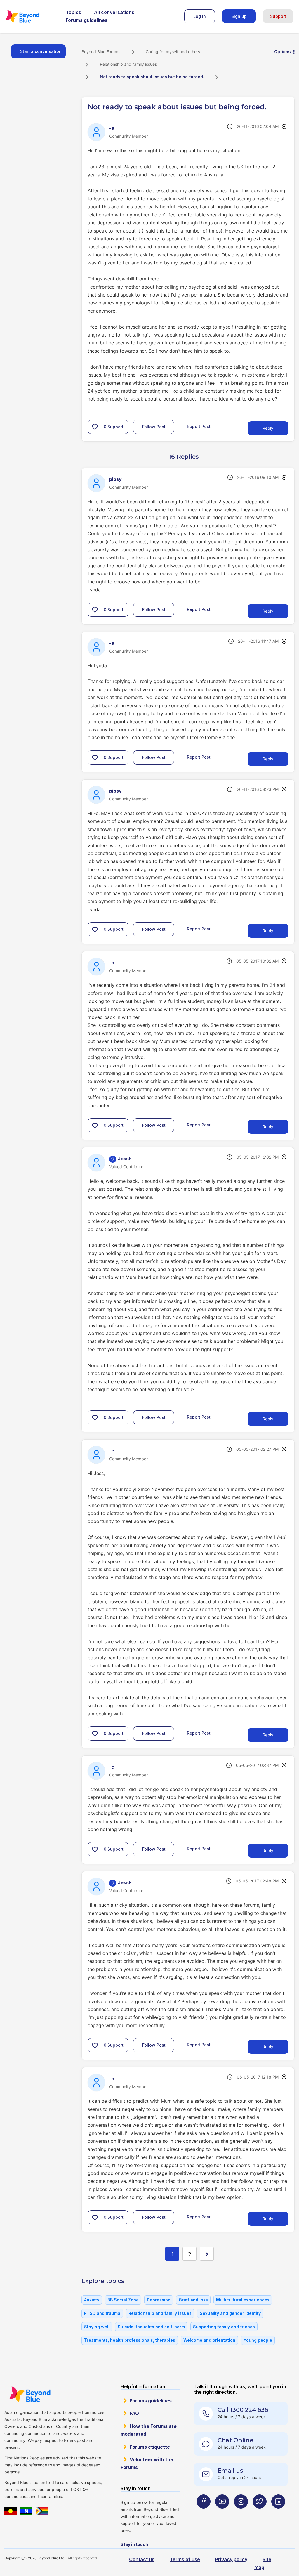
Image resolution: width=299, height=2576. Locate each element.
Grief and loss (193, 2300)
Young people (258, 2340)
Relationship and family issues (128, 64)
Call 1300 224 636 (243, 2410)
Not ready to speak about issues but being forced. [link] (152, 77)
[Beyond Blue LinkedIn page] (278, 2513)
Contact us (142, 2559)
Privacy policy (231, 2559)
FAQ (134, 2413)
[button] (95, 427)
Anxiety (92, 2300)
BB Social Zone (123, 2300)
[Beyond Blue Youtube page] (222, 2513)
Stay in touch (134, 2544)
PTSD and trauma (102, 2313)
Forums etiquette (150, 2447)
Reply (268, 428)
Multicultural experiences (243, 2300)
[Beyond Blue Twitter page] (260, 2513)
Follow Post (154, 427)
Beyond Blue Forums (31, 16)
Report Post (199, 426)
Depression (159, 2300)
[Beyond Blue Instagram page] (241, 2513)
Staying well (97, 2327)
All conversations (114, 12)
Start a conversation (41, 51)
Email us (230, 2471)
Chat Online (235, 2440)
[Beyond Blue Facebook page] (204, 2513)
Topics (73, 12)
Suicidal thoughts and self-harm (151, 2327)
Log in (200, 16)
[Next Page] (207, 2254)
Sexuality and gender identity (230, 2313)
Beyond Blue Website (30, 2394)
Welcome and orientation (209, 2340)
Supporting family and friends (224, 2327)
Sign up (239, 16)
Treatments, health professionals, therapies (130, 2340)
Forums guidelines (87, 20)
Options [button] (283, 52)
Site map (263, 2563)
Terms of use (185, 2559)
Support (278, 16)
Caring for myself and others (173, 52)
